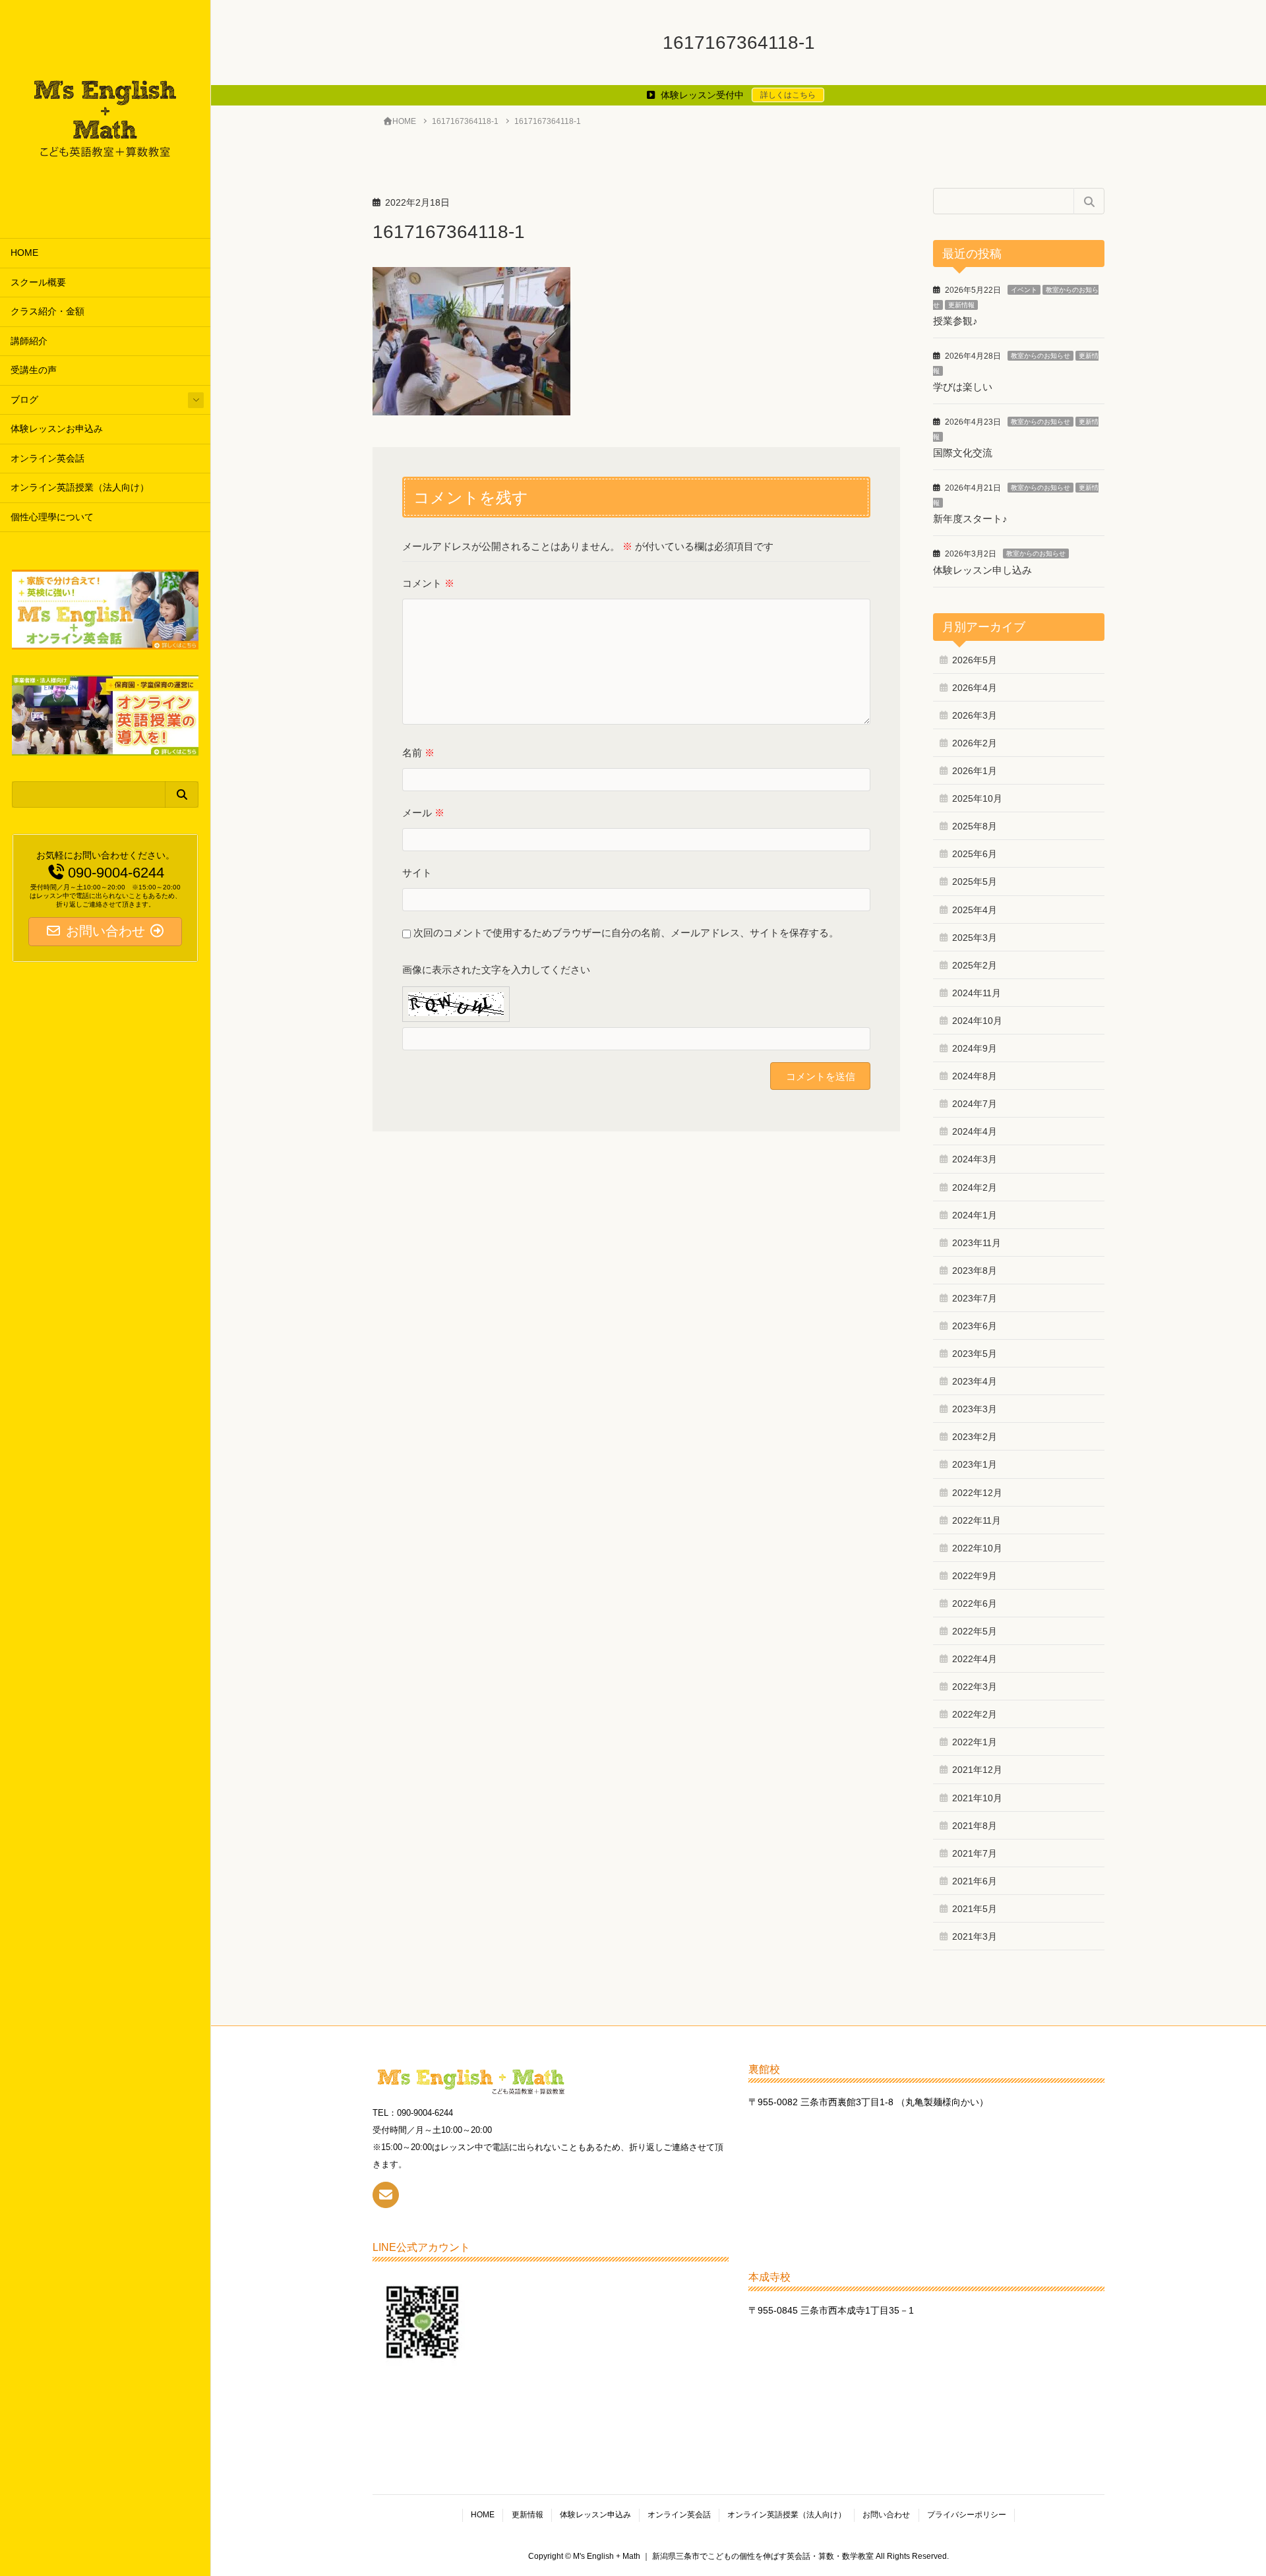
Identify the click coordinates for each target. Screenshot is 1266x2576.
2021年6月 (975, 1881)
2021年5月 (975, 1909)
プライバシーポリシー (967, 2515)
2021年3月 (975, 1936)
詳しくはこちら (788, 95)
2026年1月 (975, 771)
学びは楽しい (963, 387)
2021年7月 (975, 1853)
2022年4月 (975, 1659)
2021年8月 (975, 1826)
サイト (417, 873)
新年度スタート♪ (970, 519)
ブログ (24, 400)
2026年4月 (975, 688)
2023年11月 (977, 1243)
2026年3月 (975, 715)
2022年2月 (975, 1714)
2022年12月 (977, 1493)
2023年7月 (975, 1298)
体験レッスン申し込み (982, 570)
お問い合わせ (886, 2515)
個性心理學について (52, 517)
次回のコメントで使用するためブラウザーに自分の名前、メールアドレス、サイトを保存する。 (626, 933)
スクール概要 (38, 283)
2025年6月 (975, 854)
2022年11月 (977, 1520)
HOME (24, 253)
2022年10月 (977, 1548)
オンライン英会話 (47, 459)
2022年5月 (975, 1631)
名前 (418, 753)
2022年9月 (975, 1576)
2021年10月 (977, 1798)
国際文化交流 (963, 453)
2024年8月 (975, 1076)
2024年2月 (975, 1187)
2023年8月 (975, 1271)
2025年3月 (975, 938)
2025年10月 (977, 798)
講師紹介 (29, 341)
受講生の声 (34, 370)
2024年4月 (975, 1131)
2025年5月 (975, 882)
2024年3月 (975, 1159)
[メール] (386, 2195)
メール (423, 813)
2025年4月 (975, 910)
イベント (1024, 290)
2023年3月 (975, 1409)
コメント (428, 583)
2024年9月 (975, 1048)
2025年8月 (975, 826)
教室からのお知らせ (1040, 356)
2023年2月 (975, 1437)
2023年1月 (975, 1464)
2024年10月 (977, 1021)
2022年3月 (975, 1687)
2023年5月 (975, 1354)
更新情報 (961, 305)
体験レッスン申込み (595, 2515)
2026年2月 (975, 743)
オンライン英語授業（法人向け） (80, 488)
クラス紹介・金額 (47, 312)
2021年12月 (977, 1770)
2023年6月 (975, 1326)
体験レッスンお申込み (57, 429)
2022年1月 (975, 1742)
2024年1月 (975, 1215)
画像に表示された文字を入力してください (496, 970)
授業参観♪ (955, 321)
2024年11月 (977, 993)
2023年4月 (975, 1381)
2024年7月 (975, 1104)
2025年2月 (975, 965)
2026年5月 (975, 660)
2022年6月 (975, 1603)
